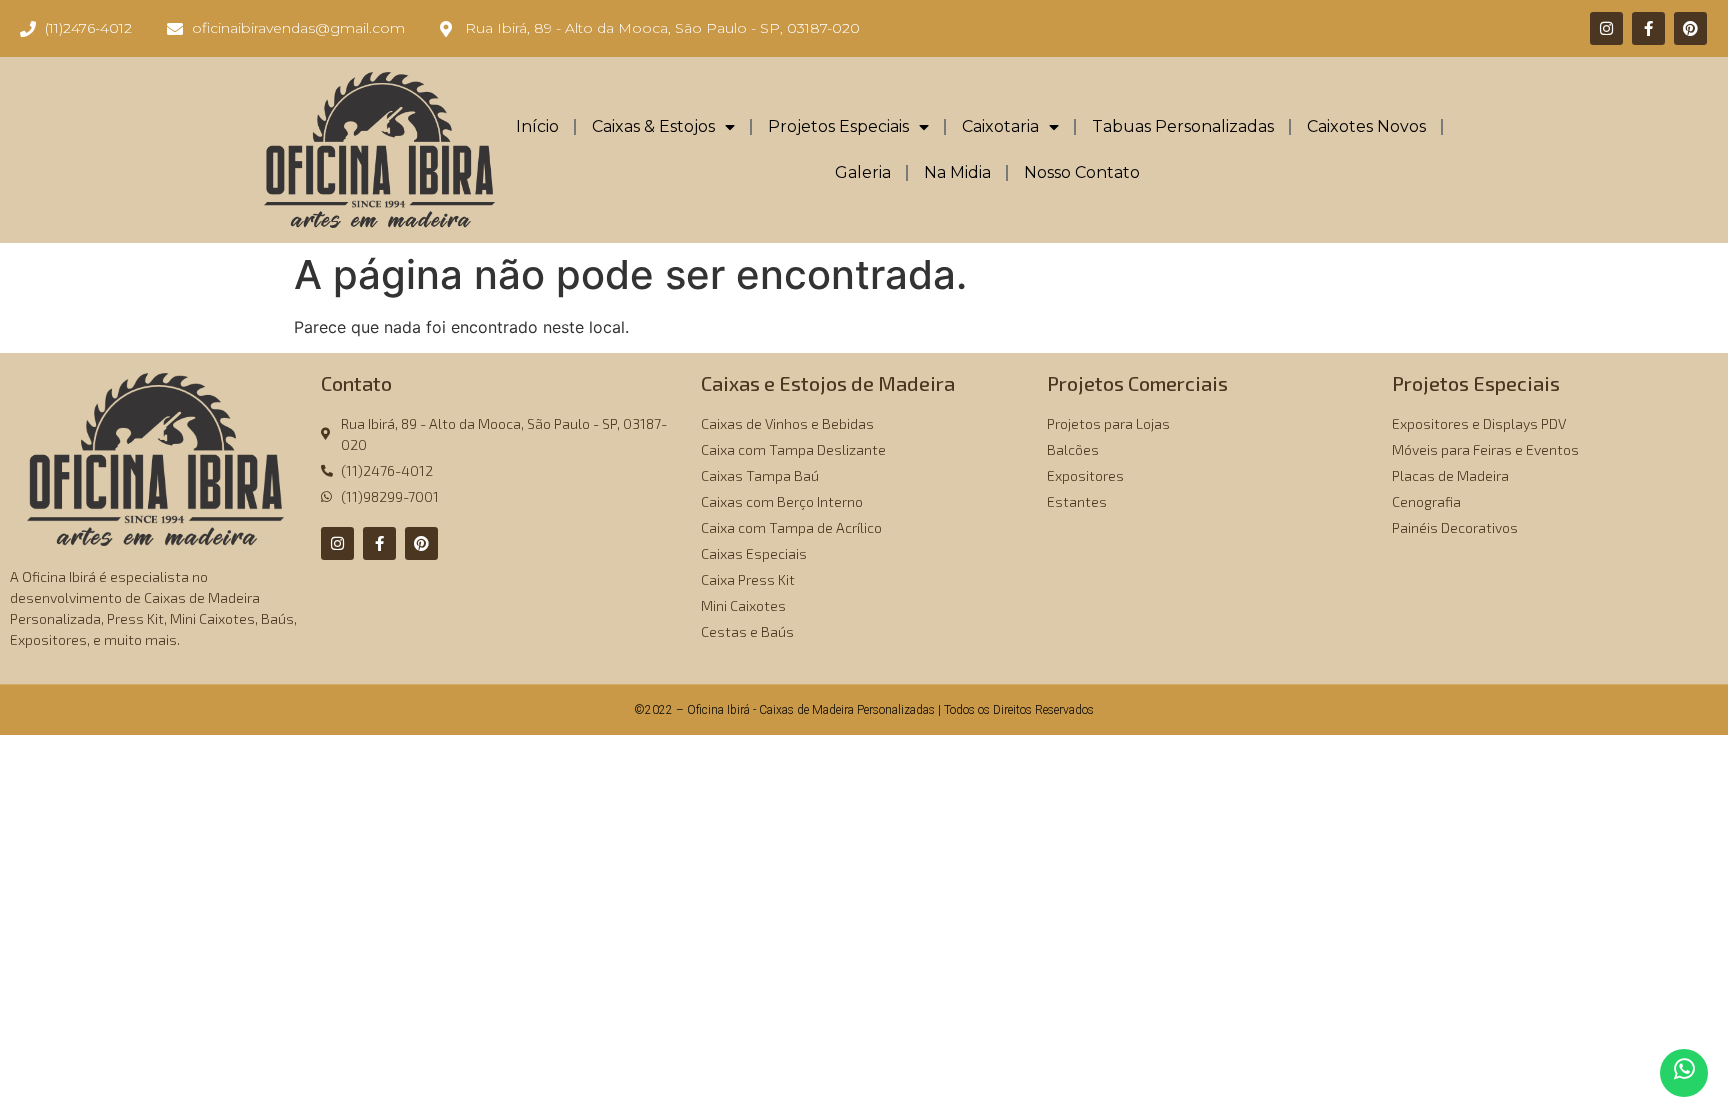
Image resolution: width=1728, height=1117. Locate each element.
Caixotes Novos (1366, 126)
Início (537, 126)
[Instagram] (1606, 28)
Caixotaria (1000, 126)
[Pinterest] (1690, 28)
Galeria (863, 172)
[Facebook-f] (1648, 28)
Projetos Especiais (838, 126)
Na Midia (957, 172)
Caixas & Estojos (653, 126)
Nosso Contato (1082, 172)
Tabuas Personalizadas (1183, 126)
